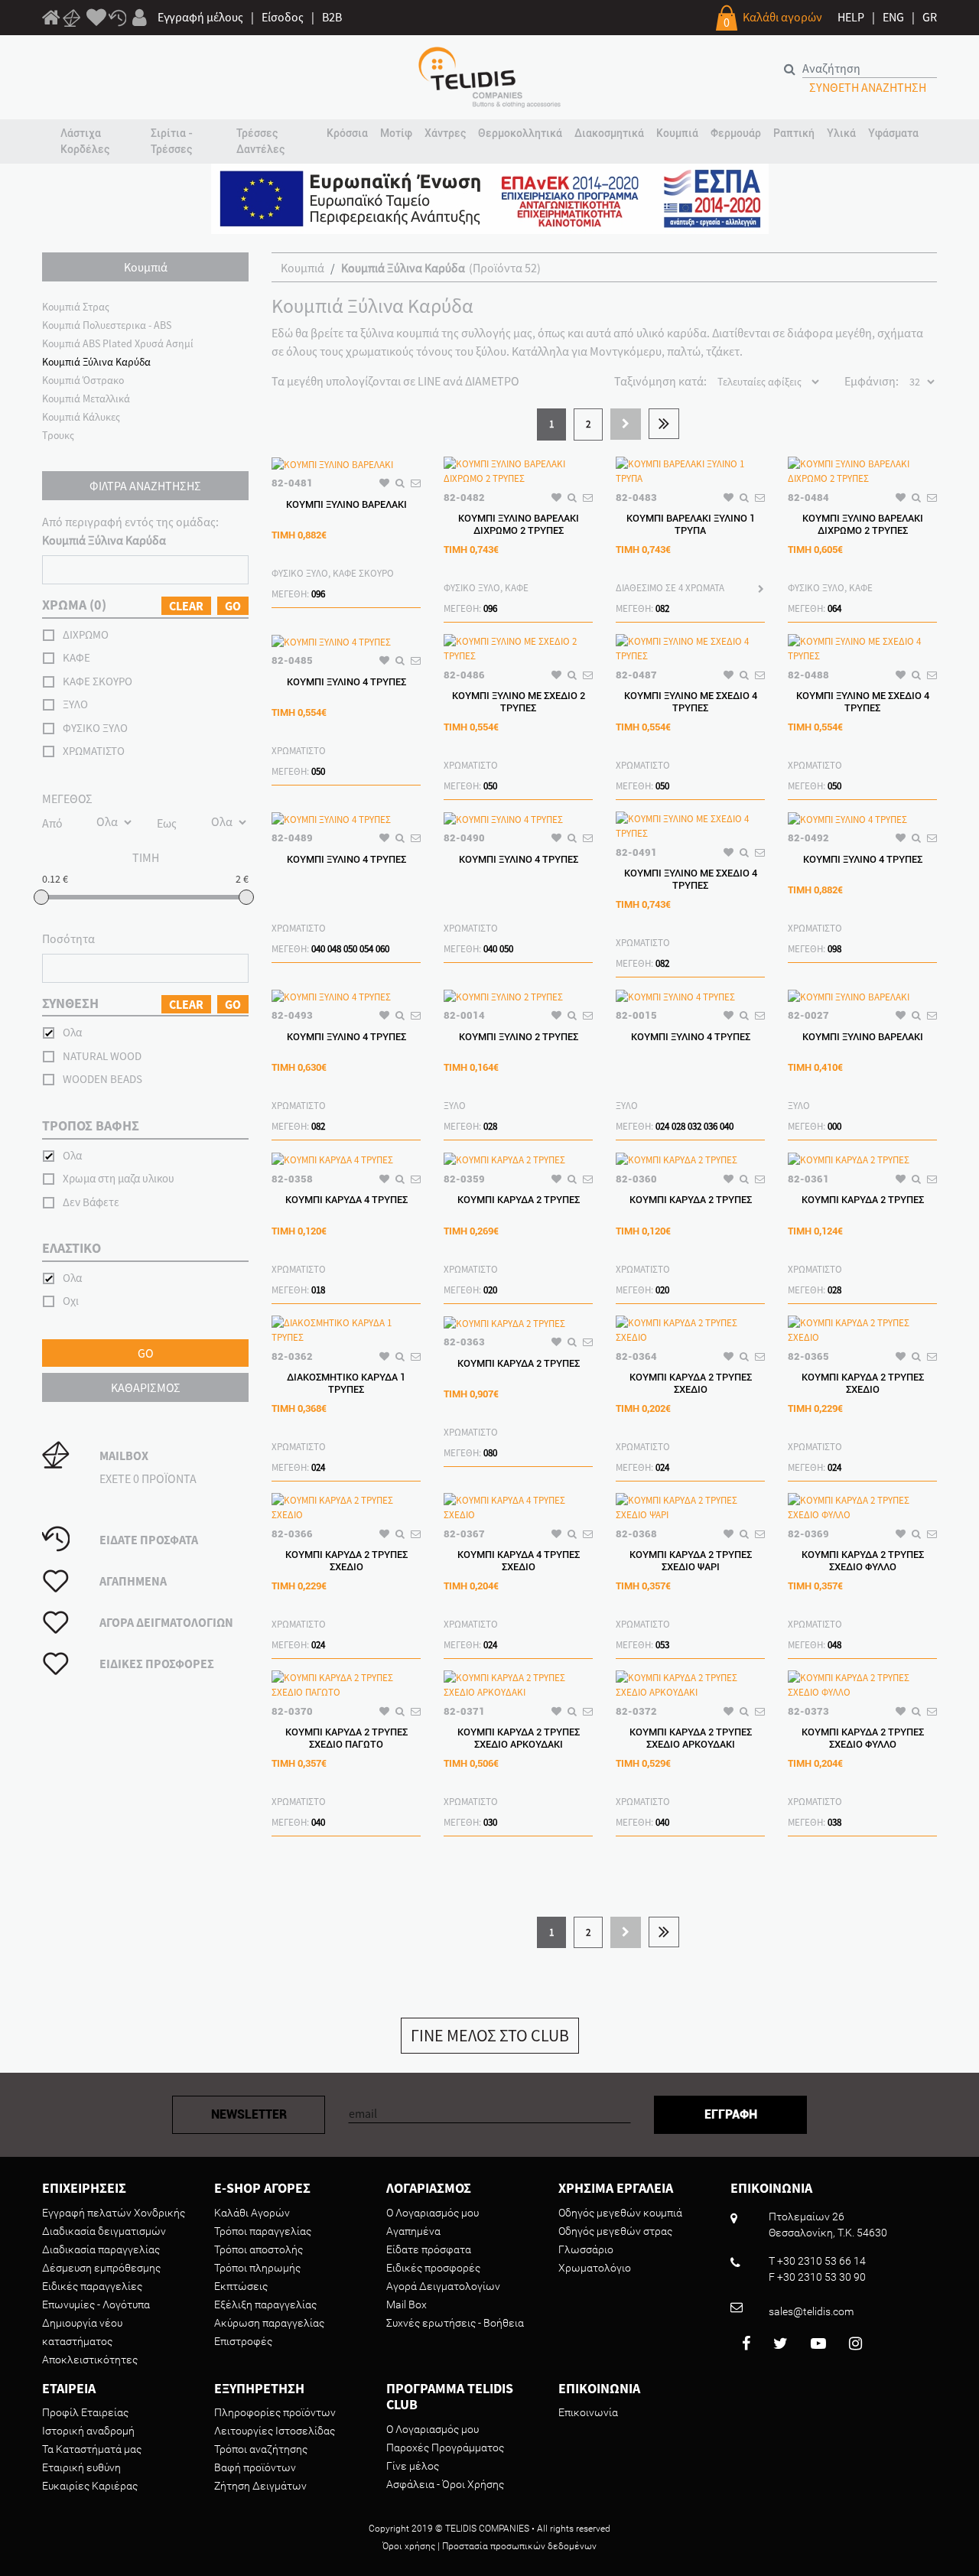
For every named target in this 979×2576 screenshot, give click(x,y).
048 (334, 949)
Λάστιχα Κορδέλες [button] (85, 141)
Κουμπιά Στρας (76, 307)
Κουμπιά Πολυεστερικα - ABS (107, 325)
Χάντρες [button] (445, 133)
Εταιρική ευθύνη (81, 2467)
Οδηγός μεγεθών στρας (615, 2231)
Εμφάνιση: (872, 381)
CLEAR (186, 606)
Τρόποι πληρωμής (257, 2268)
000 (834, 1126)
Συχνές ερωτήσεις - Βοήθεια (455, 2323)
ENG (893, 17)
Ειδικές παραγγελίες (92, 2286)
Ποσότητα (68, 938)
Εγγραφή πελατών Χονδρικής (114, 2213)
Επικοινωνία (588, 2412)
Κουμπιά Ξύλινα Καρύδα (96, 362)
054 (366, 949)
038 (834, 1822)
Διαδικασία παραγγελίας (101, 2249)
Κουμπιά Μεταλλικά (86, 398)
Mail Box (407, 2304)
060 (382, 949)
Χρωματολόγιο (595, 2268)
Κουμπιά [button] (677, 133)
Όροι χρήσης (409, 2546)
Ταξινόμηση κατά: (660, 381)
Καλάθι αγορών (782, 17)
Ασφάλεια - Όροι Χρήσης (445, 2484)
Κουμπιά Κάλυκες (81, 417)
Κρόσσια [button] (347, 133)
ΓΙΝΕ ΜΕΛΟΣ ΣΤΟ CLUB (490, 2035)
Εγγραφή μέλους (200, 17)
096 (318, 594)
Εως (167, 823)
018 (318, 1290)
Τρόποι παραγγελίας (263, 2231)
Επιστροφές (243, 2341)
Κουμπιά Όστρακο (83, 380)
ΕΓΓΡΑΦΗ (731, 2114)
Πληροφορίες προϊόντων (275, 2412)
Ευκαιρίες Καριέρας (90, 2486)
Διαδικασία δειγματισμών (104, 2231)
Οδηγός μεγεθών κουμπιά (620, 2213)
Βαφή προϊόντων (255, 2467)
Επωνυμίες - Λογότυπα (96, 2304)
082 (662, 608)
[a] (96, 18)
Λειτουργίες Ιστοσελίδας (275, 2431)
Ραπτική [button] (794, 133)
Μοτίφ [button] (396, 133)
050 (318, 771)
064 (834, 608)
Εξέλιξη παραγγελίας (265, 2304)
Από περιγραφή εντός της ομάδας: (130, 531)
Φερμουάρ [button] (736, 133)
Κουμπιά (302, 268)
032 (694, 1126)
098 (834, 949)
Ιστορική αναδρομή (88, 2431)
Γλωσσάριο (586, 2249)
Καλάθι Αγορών (252, 2213)
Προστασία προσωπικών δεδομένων (519, 2546)
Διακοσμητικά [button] (609, 133)
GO (233, 606)
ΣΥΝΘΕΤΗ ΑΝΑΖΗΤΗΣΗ (868, 87)
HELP (851, 17)
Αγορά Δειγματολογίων (443, 2286)
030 (490, 1822)
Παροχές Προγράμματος (445, 2448)
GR (930, 17)
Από (52, 823)
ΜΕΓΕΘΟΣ (67, 798)
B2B (332, 17)
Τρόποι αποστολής (259, 2249)
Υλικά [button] (841, 133)
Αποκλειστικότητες (90, 2360)
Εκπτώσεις (241, 2286)
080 (490, 1453)
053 (662, 1645)
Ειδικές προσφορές (433, 2268)
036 (711, 1126)
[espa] (490, 197)
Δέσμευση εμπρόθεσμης (101, 2268)
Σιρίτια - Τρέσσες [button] (172, 141)
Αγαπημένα (413, 2231)
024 (662, 1126)
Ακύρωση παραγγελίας (269, 2323)
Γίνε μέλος (413, 2466)
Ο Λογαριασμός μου (433, 2213)
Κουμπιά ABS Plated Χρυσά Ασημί (118, 343)
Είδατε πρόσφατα (429, 2249)
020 (490, 1290)
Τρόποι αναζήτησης (261, 2449)
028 (490, 1126)
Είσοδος (283, 17)
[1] (51, 20)
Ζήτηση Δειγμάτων (260, 2486)
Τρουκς (58, 435)
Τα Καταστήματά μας (92, 2449)
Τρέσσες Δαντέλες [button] (260, 141)
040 (318, 949)
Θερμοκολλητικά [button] (520, 133)
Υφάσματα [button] (893, 133)
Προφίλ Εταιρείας (85, 2412)
